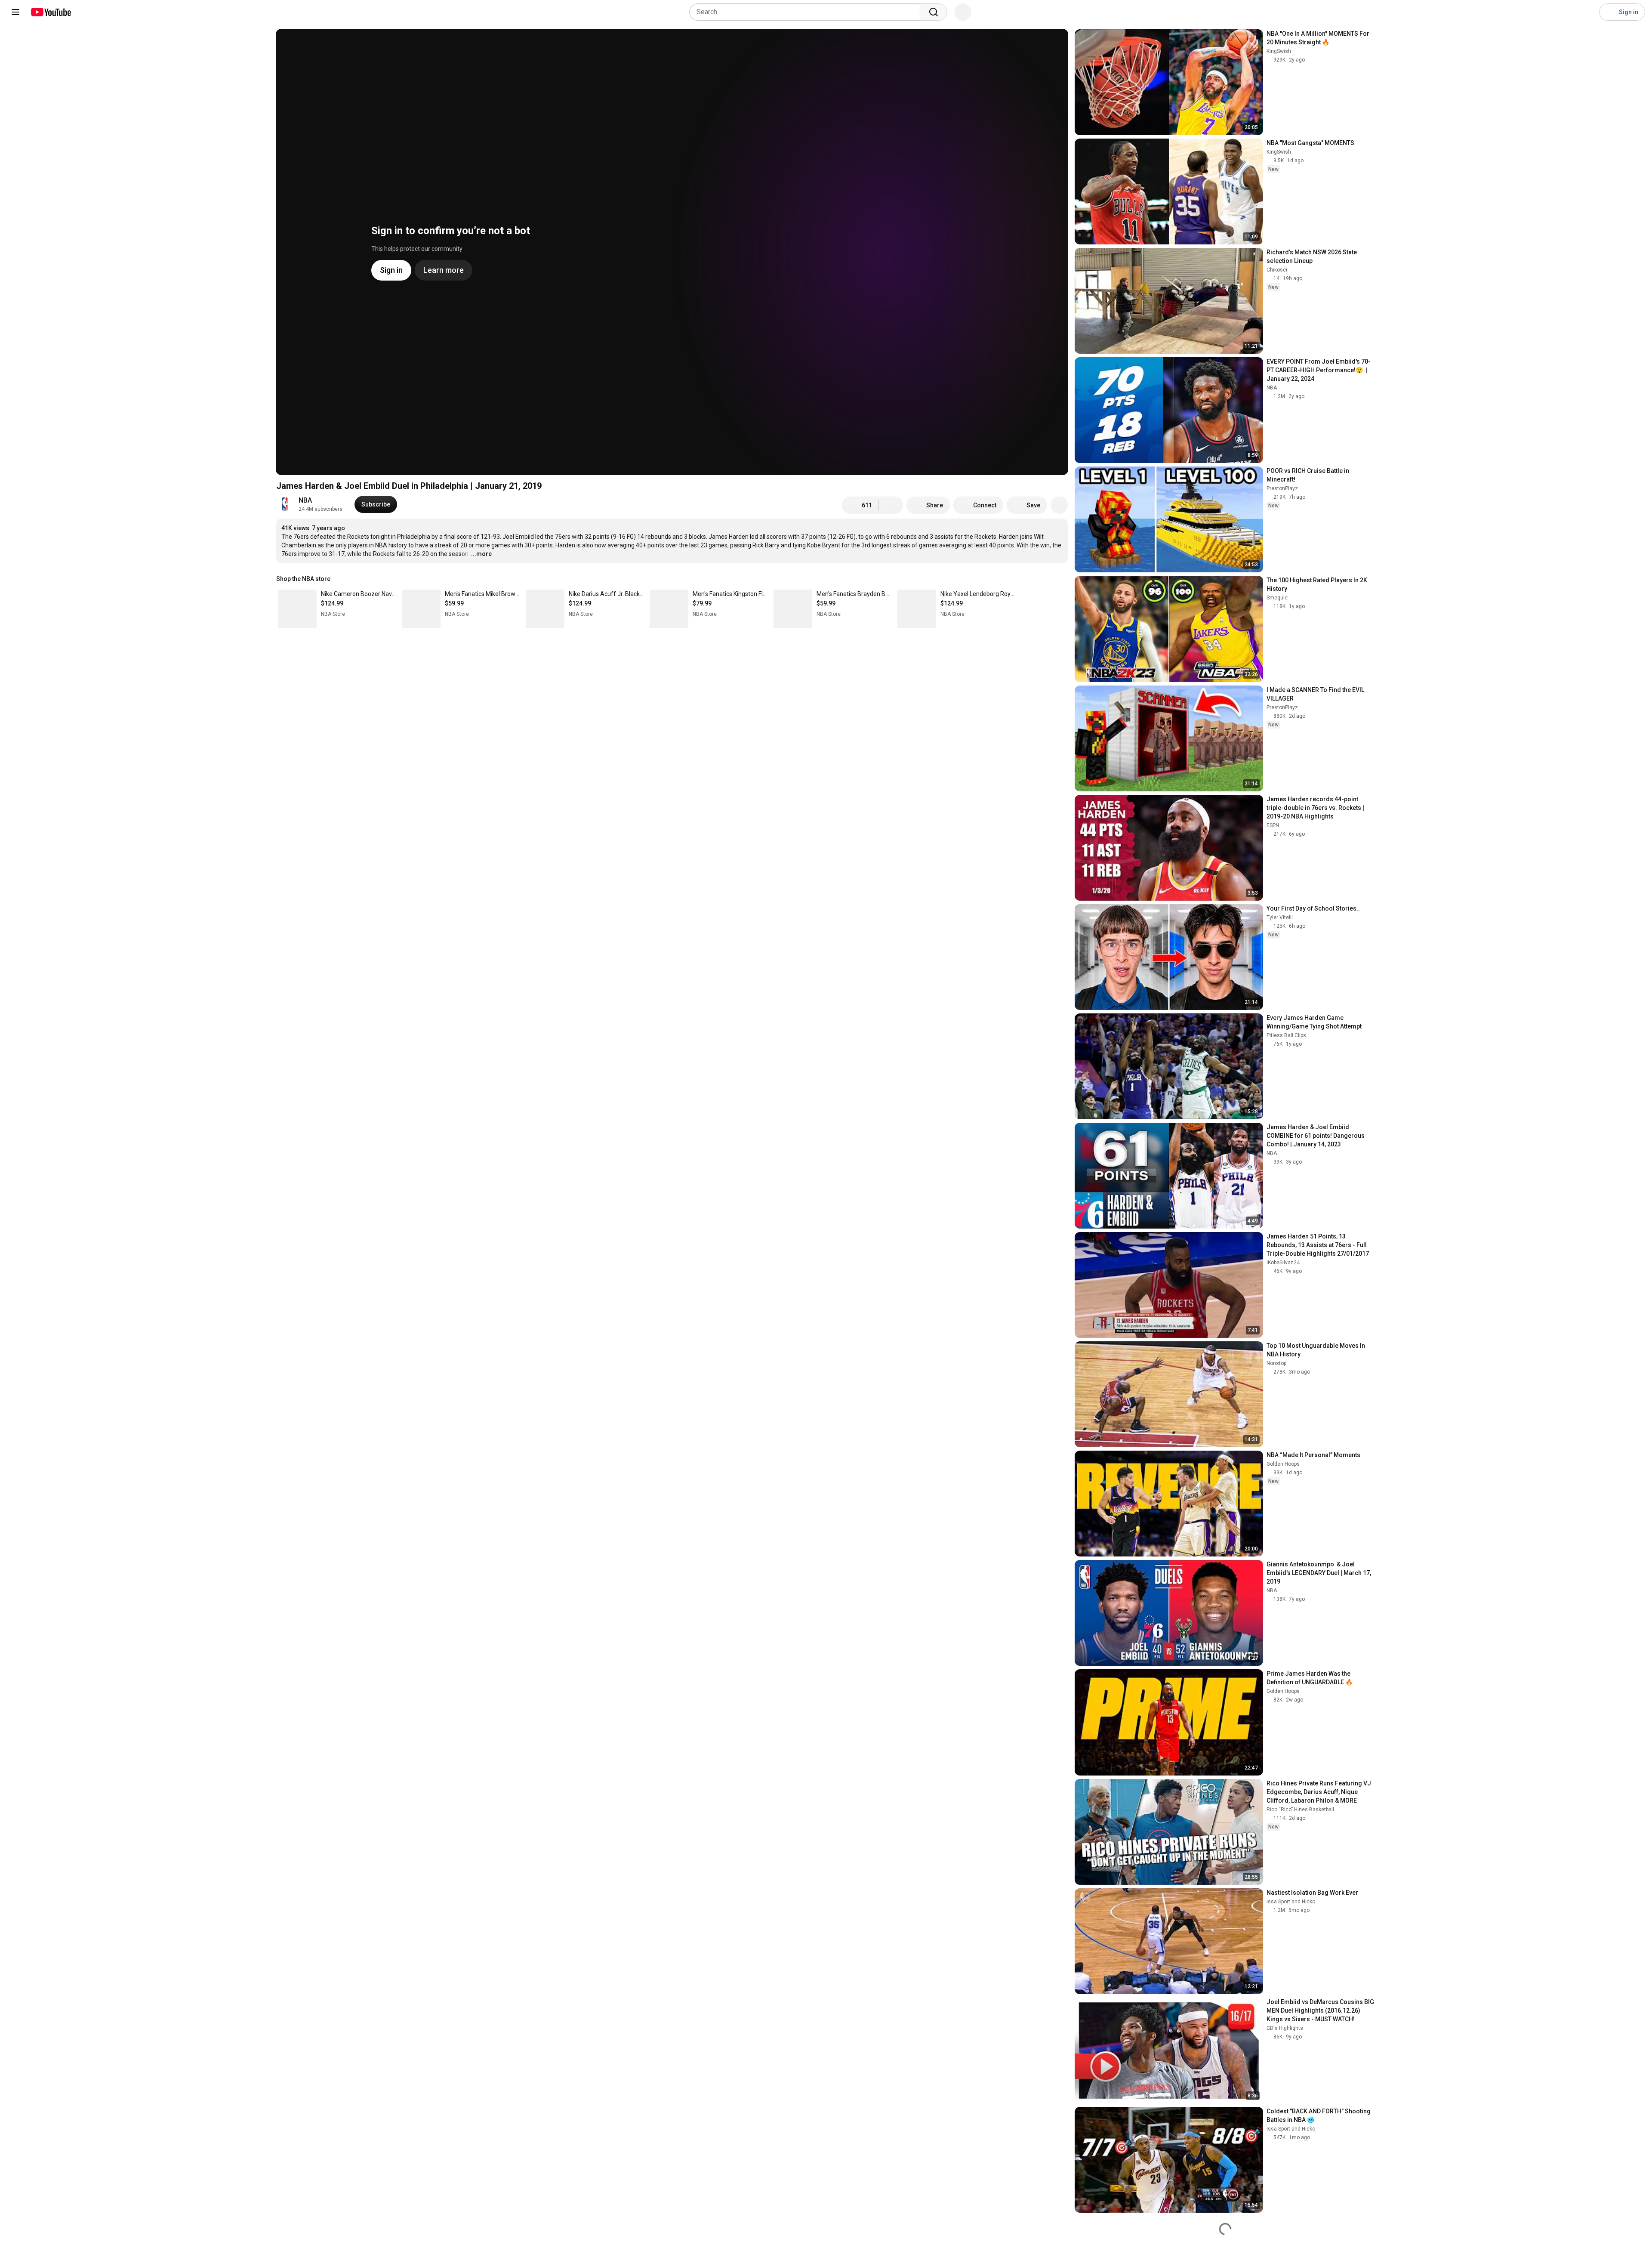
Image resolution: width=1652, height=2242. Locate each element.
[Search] (934, 12)
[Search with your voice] (963, 12)
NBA (305, 500)
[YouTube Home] (51, 12)
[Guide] (15, 12)
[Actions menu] (1059, 579)
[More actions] (1059, 505)
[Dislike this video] (891, 505)
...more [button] (481, 554)
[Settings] (1587, 12)
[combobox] (807, 12)
